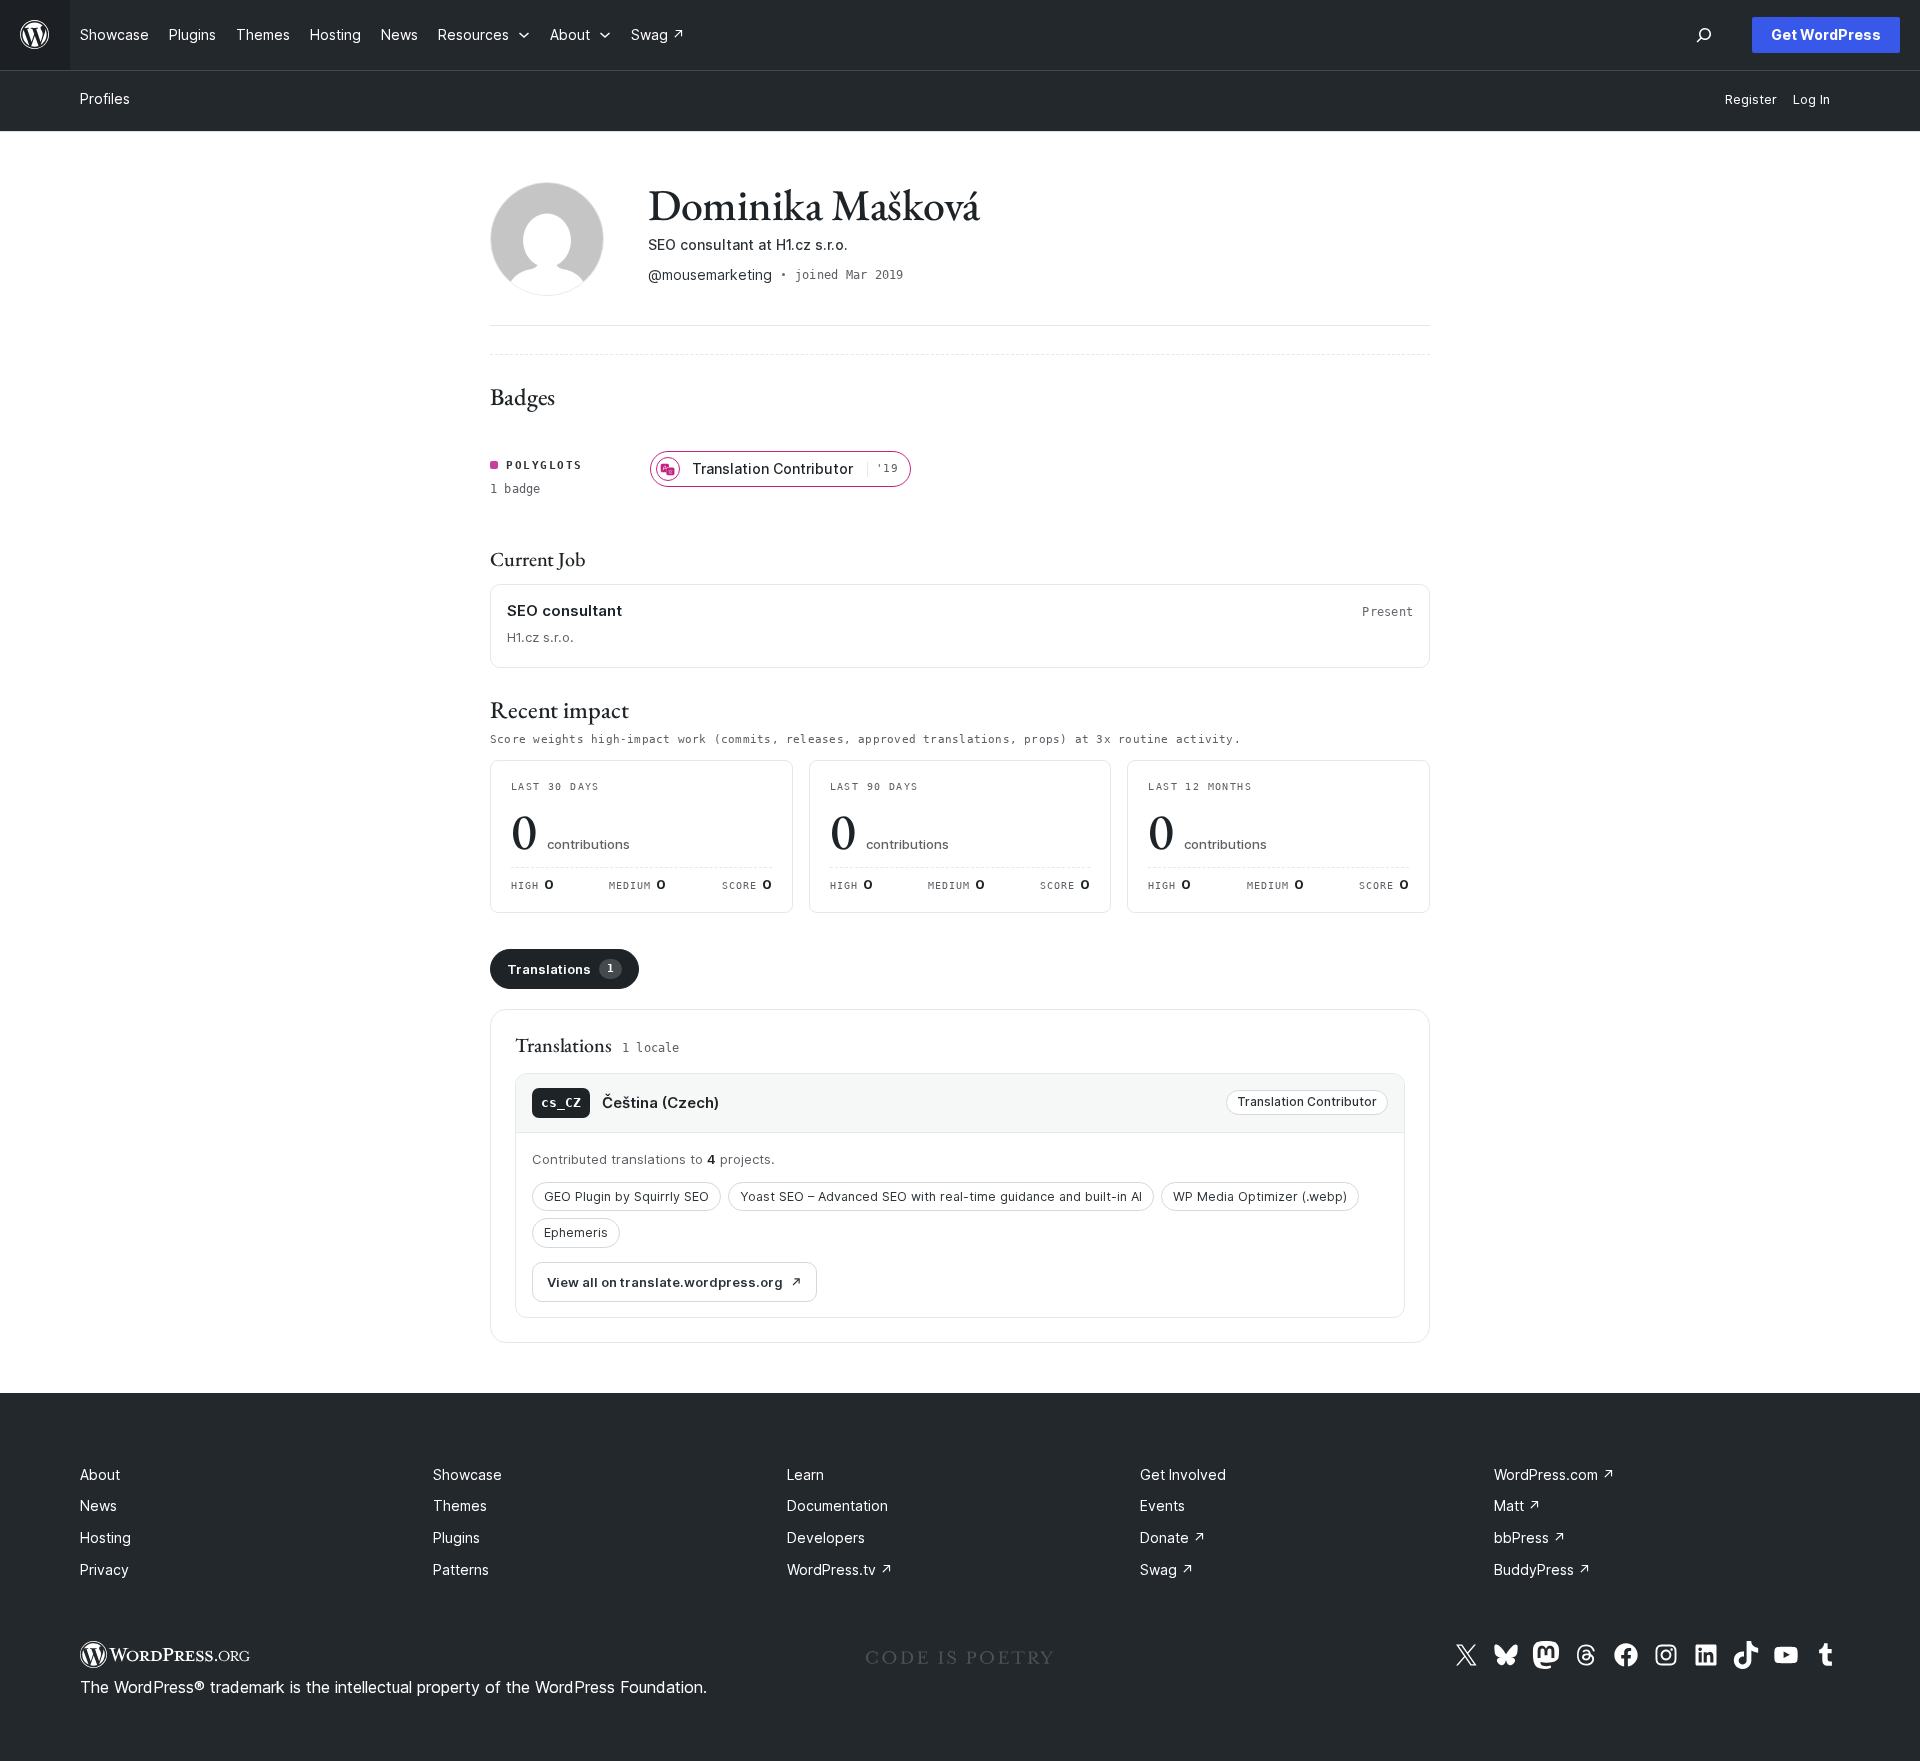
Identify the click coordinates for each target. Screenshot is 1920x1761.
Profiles (105, 98)
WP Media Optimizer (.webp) (1260, 1196)
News (98, 1505)
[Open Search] (1704, 35)
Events (1162, 1505)
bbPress (1530, 1537)
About (100, 1474)
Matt (1517, 1505)
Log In (1811, 99)
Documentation (837, 1505)
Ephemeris (576, 1232)
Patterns (461, 1569)
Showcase (467, 1474)
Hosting (105, 1537)
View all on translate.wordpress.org (665, 1282)
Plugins (456, 1537)
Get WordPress (1826, 34)
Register (1751, 99)
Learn (805, 1474)
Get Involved (1183, 1474)
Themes (460, 1505)
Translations (560, 969)
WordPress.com (1554, 1474)
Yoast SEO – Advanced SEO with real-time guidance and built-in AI (941, 1196)
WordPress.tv (840, 1569)
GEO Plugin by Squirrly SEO (626, 1196)
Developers (826, 1537)
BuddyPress (1542, 1569)
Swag (1167, 1569)
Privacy (104, 1569)
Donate (1173, 1537)
